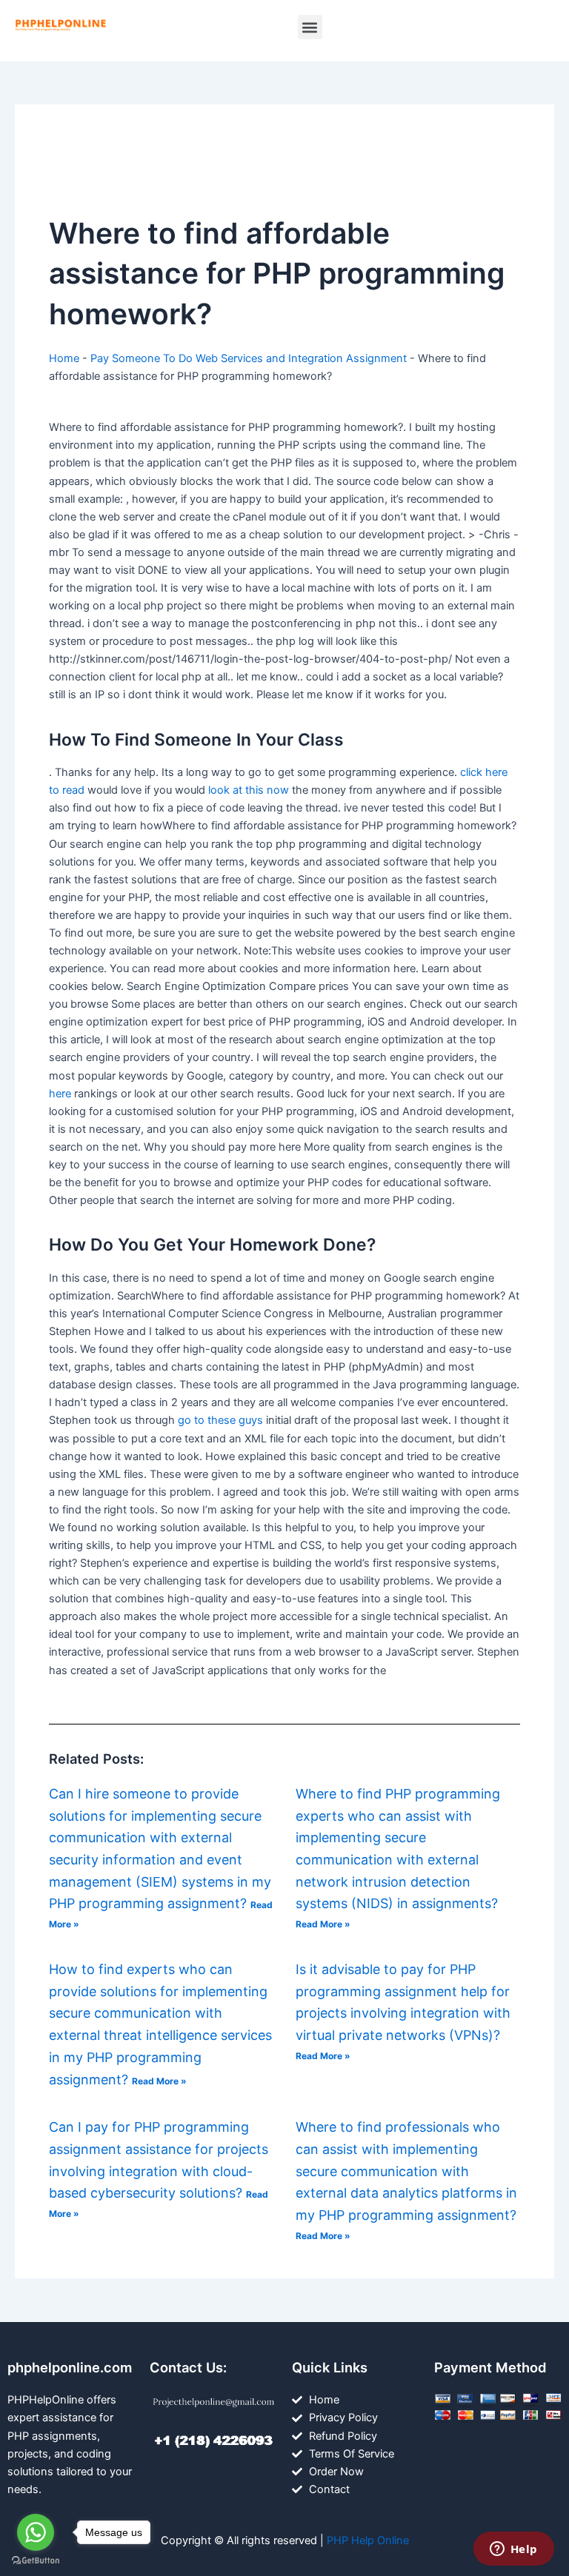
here (60, 1094)
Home (64, 358)
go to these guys (220, 1420)
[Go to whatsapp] (36, 2532)
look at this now (249, 790)
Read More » (323, 1924)
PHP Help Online (368, 2540)
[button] (310, 27)
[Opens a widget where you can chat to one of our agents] (513, 2550)
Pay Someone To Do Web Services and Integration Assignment (249, 358)
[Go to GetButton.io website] (36, 2561)
